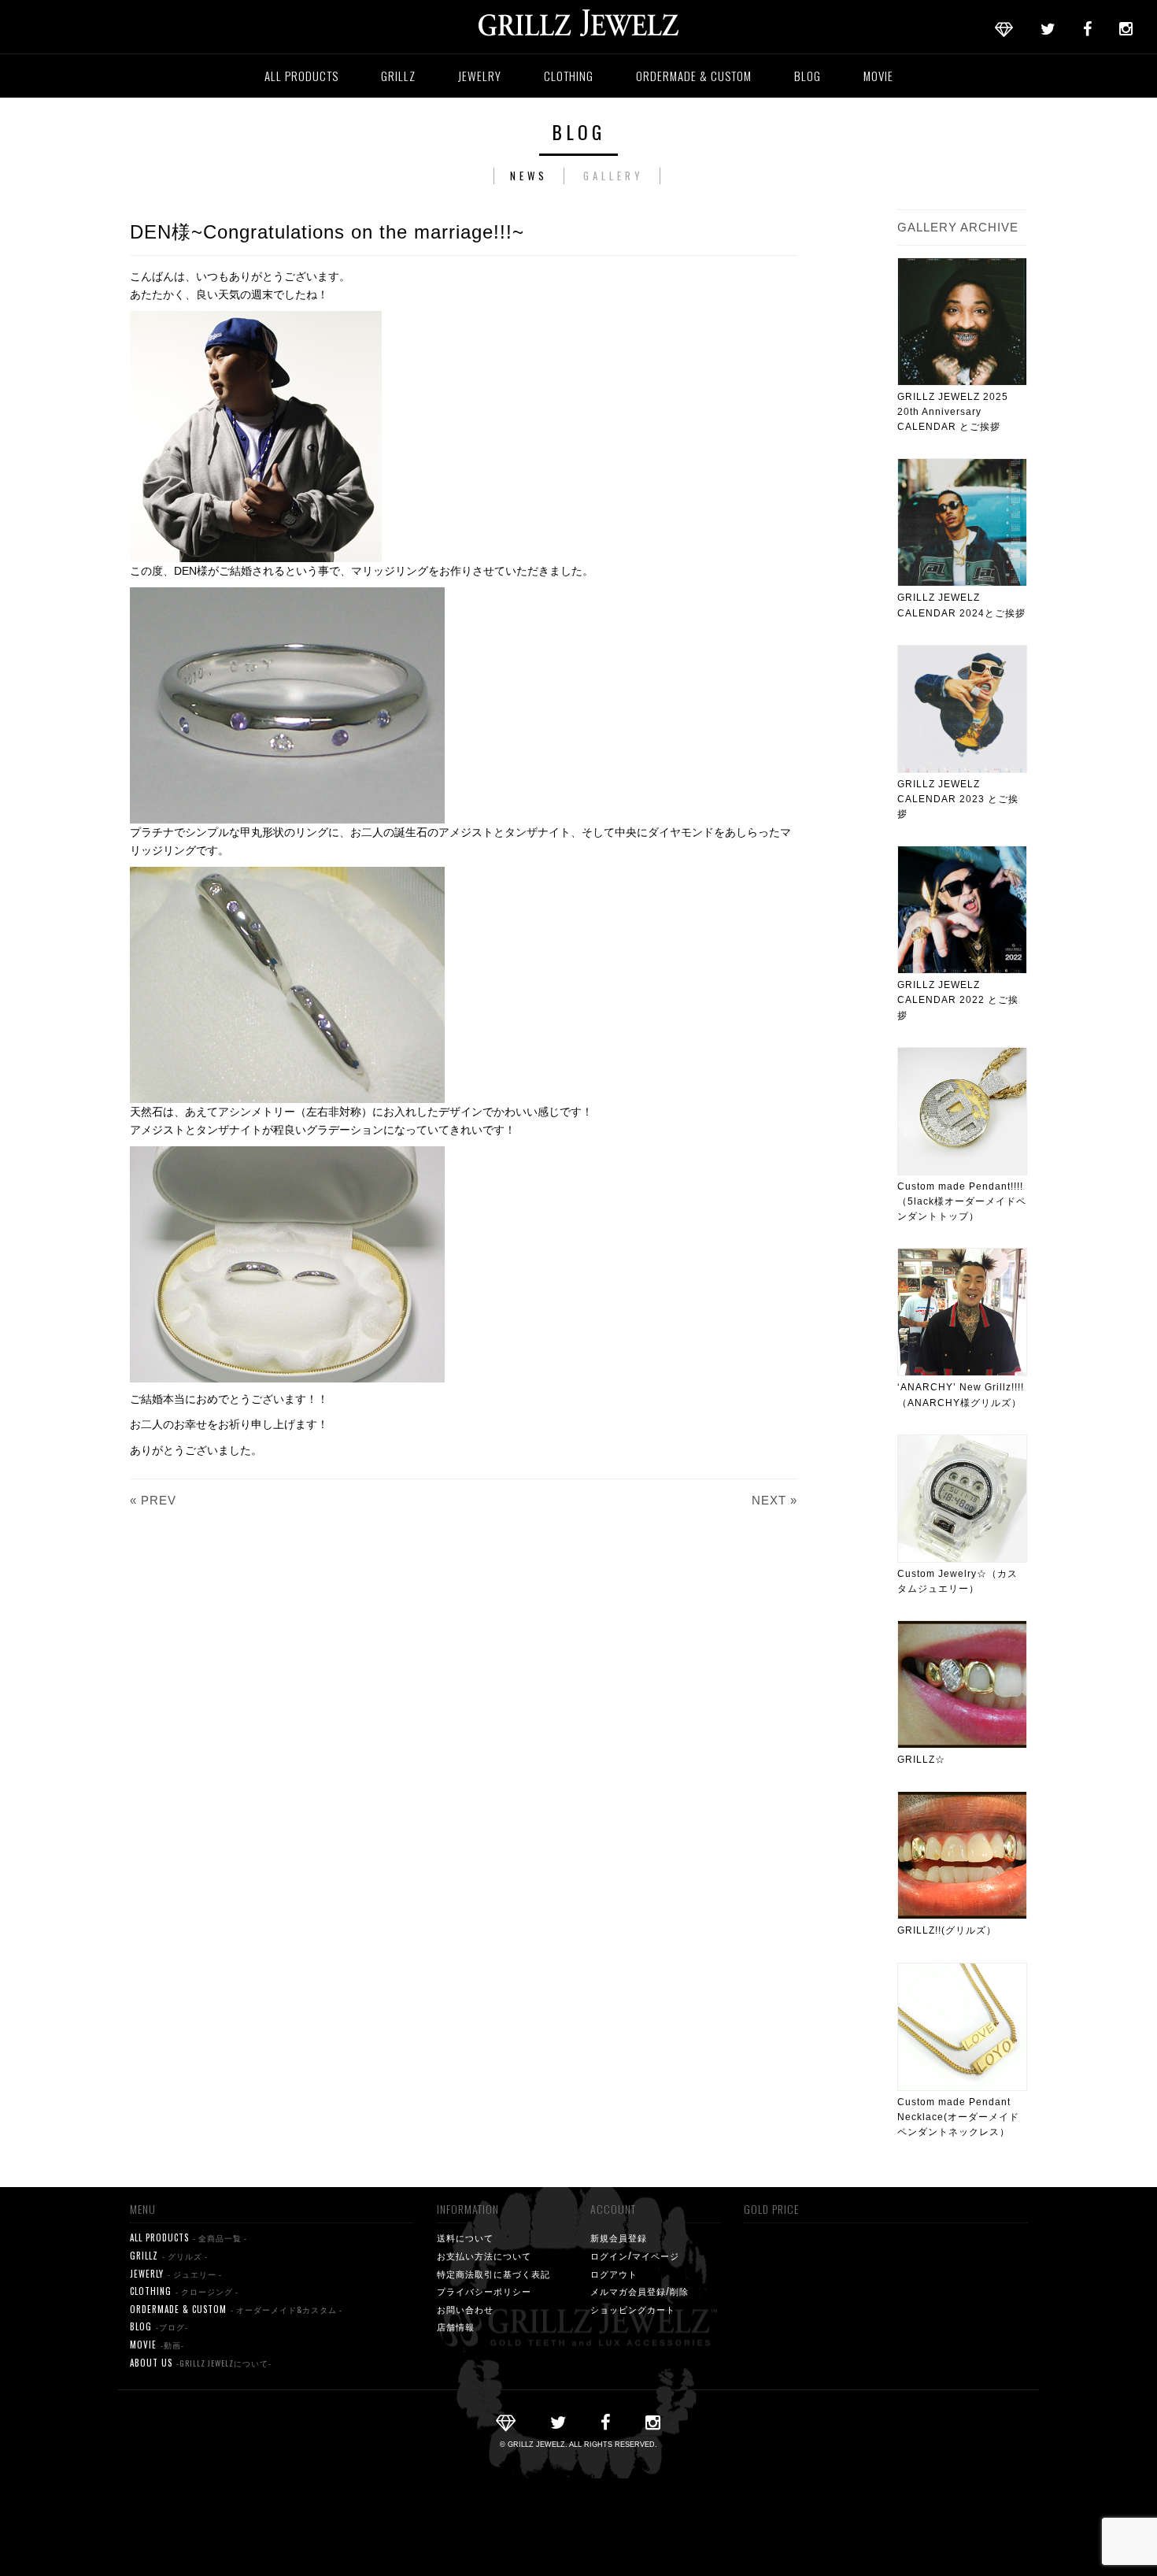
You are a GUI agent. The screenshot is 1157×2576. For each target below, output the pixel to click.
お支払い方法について (484, 2256)
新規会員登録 (619, 2237)
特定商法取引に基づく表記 (493, 2274)
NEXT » (774, 1500)
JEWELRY (480, 76)
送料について (465, 2237)
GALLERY (614, 176)
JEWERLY (176, 2274)
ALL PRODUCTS (301, 76)
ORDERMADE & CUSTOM (694, 76)
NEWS (529, 176)
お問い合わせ (465, 2309)
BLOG (808, 76)
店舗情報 (456, 2326)
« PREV (153, 1500)
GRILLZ (398, 76)
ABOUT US (201, 2363)
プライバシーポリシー (484, 2291)
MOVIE (878, 76)
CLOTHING (569, 76)
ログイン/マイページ (635, 2256)
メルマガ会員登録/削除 (639, 2291)
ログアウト (614, 2274)
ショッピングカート (633, 2309)
